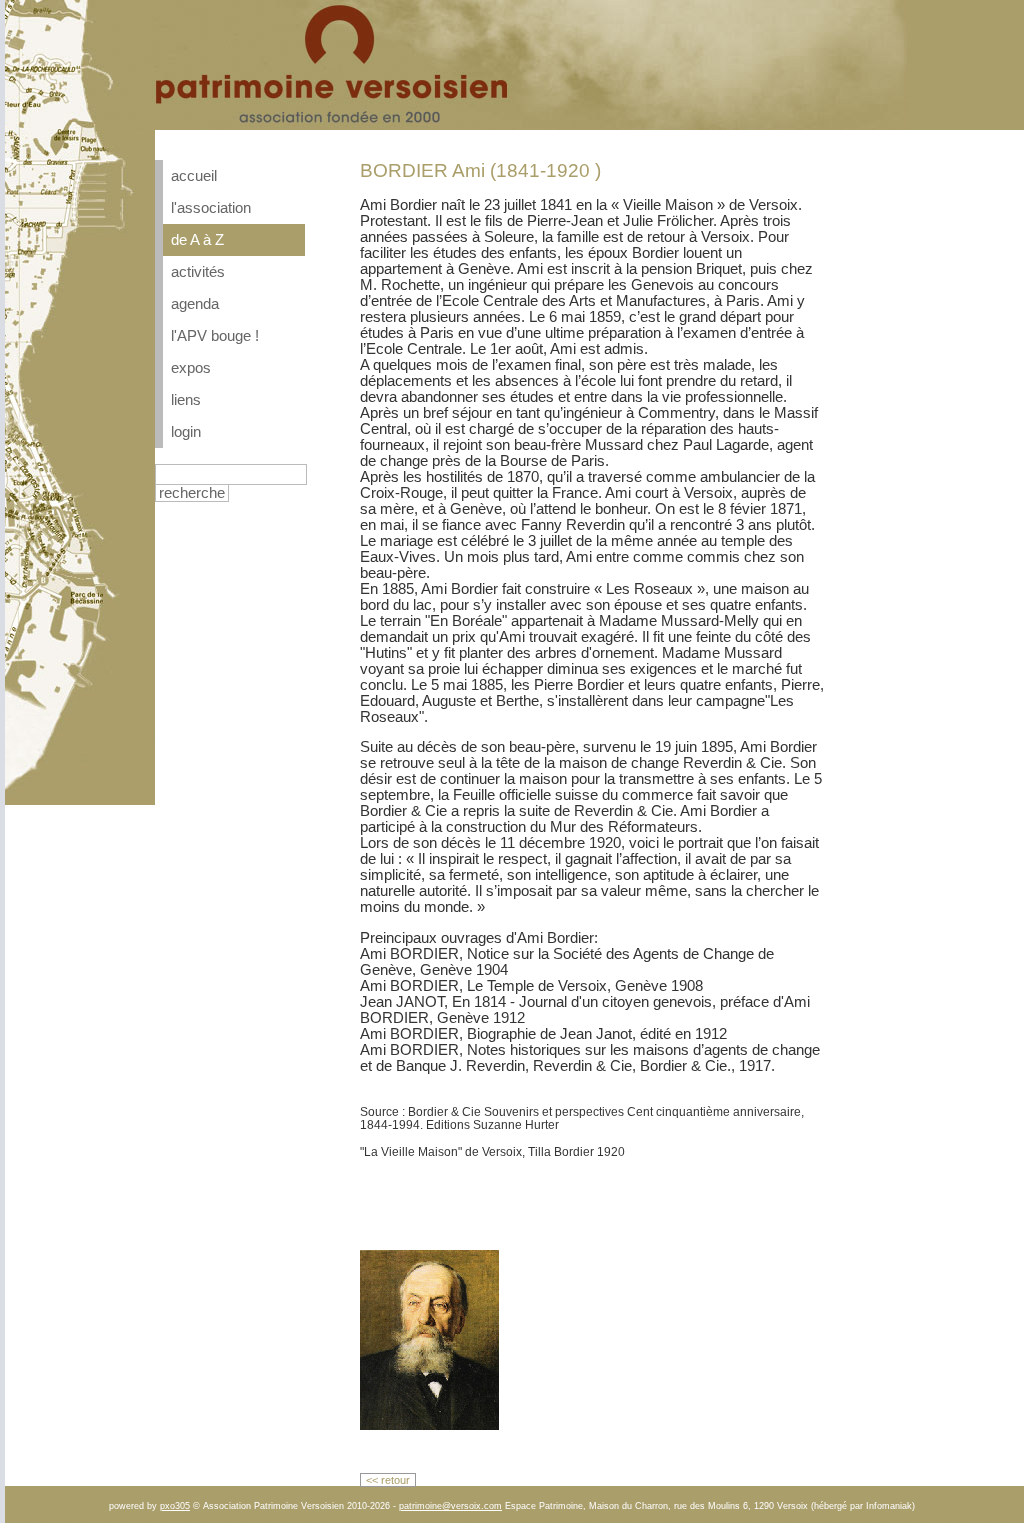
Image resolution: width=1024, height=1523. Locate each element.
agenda (195, 304)
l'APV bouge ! (215, 336)
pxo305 (175, 1506)
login (186, 432)
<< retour (388, 1480)
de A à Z (197, 240)
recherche (192, 493)
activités (198, 272)
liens (186, 400)
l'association (211, 208)
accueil (194, 176)
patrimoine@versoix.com (450, 1506)
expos (191, 368)
